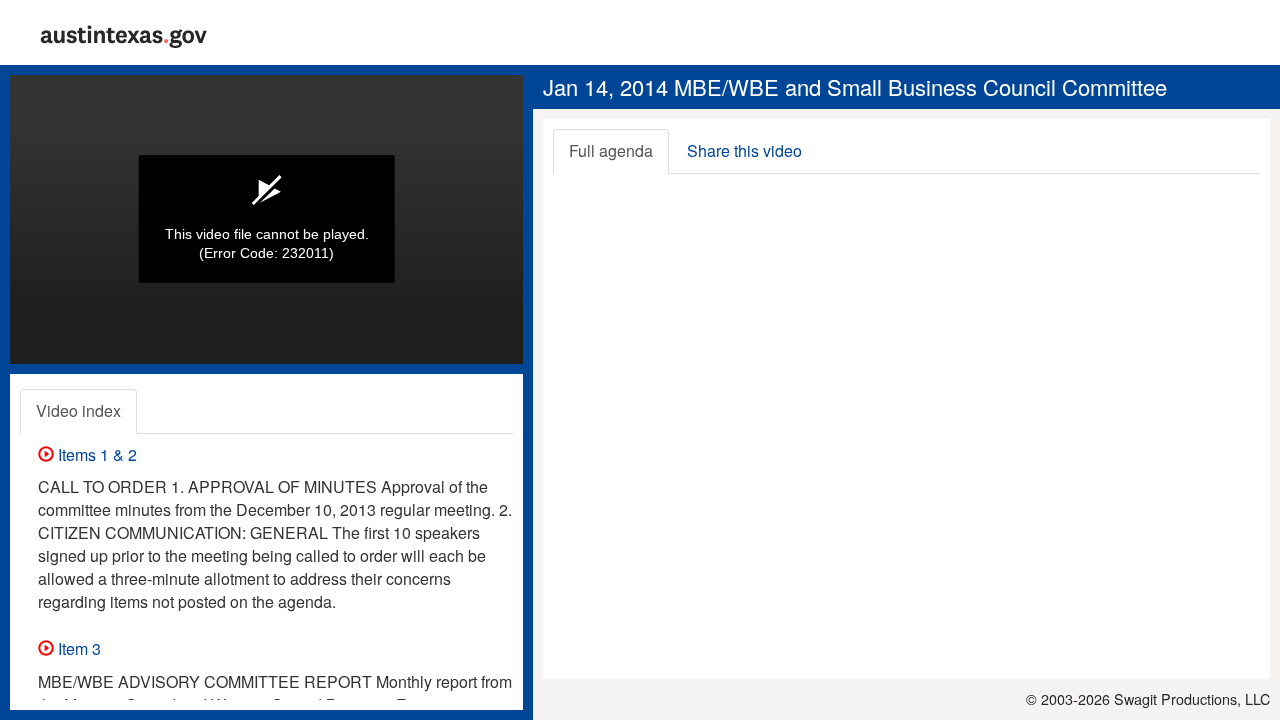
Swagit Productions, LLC (1192, 698)
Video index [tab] (78, 410)
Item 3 (77, 648)
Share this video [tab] (744, 150)
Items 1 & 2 (95, 454)
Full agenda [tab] (611, 150)
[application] (266, 219)
